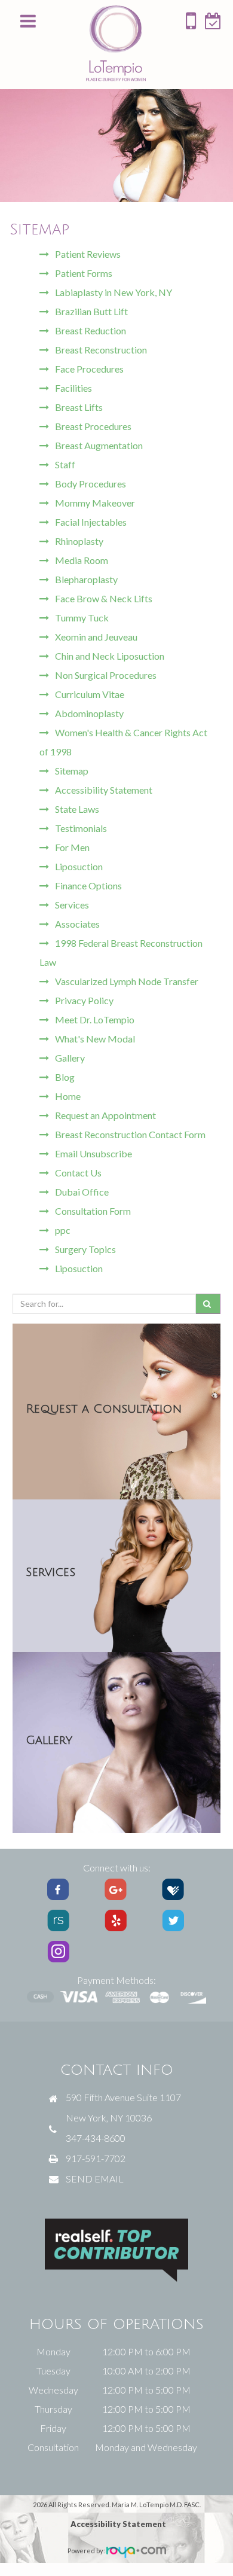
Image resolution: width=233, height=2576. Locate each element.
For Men (72, 847)
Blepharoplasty (86, 579)
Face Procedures (89, 369)
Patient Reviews (88, 254)
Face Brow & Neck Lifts (104, 598)
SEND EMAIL (95, 2179)
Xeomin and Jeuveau (96, 637)
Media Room (82, 560)
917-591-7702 (96, 2158)
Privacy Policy (84, 1000)
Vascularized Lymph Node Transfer (127, 981)
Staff (65, 464)
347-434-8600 (96, 2138)
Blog (65, 1077)
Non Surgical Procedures (106, 675)
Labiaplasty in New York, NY (114, 292)
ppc (63, 1230)
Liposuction (79, 866)
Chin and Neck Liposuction (110, 656)
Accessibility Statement (104, 790)
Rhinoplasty (79, 541)
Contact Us (78, 1173)
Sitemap (72, 771)
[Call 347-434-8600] (191, 25)
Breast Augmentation (99, 445)
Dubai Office (82, 1192)
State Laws (77, 809)
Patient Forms (84, 273)
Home (68, 1096)
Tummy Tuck (82, 618)
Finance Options (88, 885)
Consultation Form (93, 1211)
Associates (77, 924)
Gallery (70, 1058)
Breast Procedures (93, 426)
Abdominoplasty (89, 713)
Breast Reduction (91, 330)
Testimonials (81, 828)
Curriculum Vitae (90, 694)
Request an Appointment (105, 1115)
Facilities (73, 388)
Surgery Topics (85, 1249)
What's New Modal (95, 1039)
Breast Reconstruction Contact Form (130, 1134)
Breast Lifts (79, 407)
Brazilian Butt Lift (91, 311)
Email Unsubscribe (93, 1153)
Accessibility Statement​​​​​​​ (118, 2524)
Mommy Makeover (95, 503)
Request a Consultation (104, 1409)
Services (72, 905)
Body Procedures (91, 484)
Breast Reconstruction (101, 350)
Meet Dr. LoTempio (95, 1019)
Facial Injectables (91, 522)
